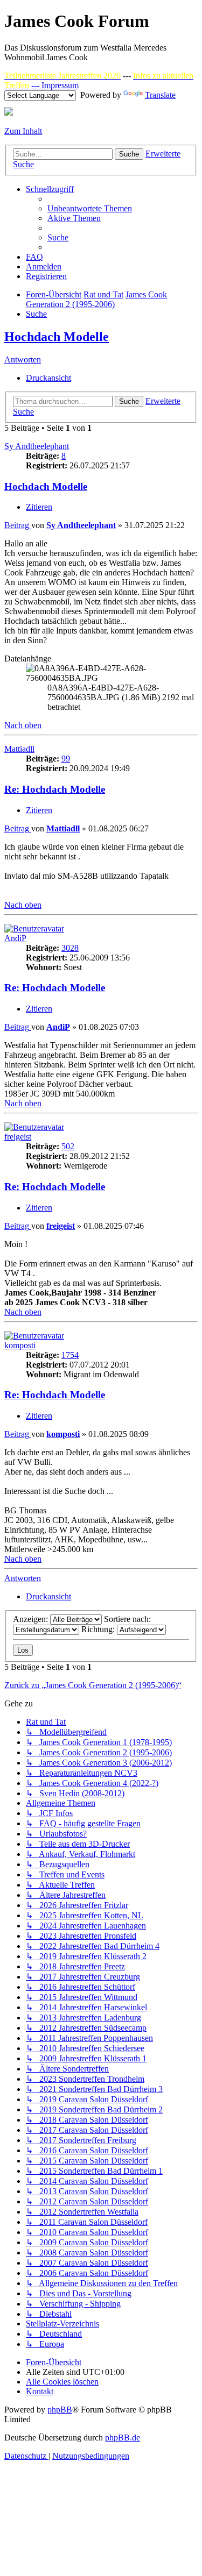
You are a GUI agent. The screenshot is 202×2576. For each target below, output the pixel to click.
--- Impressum (55, 85)
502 (68, 1146)
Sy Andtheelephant (37, 446)
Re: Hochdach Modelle (55, 789)
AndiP (15, 938)
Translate (160, 95)
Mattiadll (19, 749)
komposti (20, 1345)
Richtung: (99, 1629)
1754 (70, 1355)
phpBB (60, 2410)
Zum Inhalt (23, 131)
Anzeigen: (32, 1619)
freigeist (18, 1137)
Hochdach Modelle (57, 337)
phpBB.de (123, 2438)
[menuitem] (90, 208)
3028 (70, 948)
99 (66, 759)
